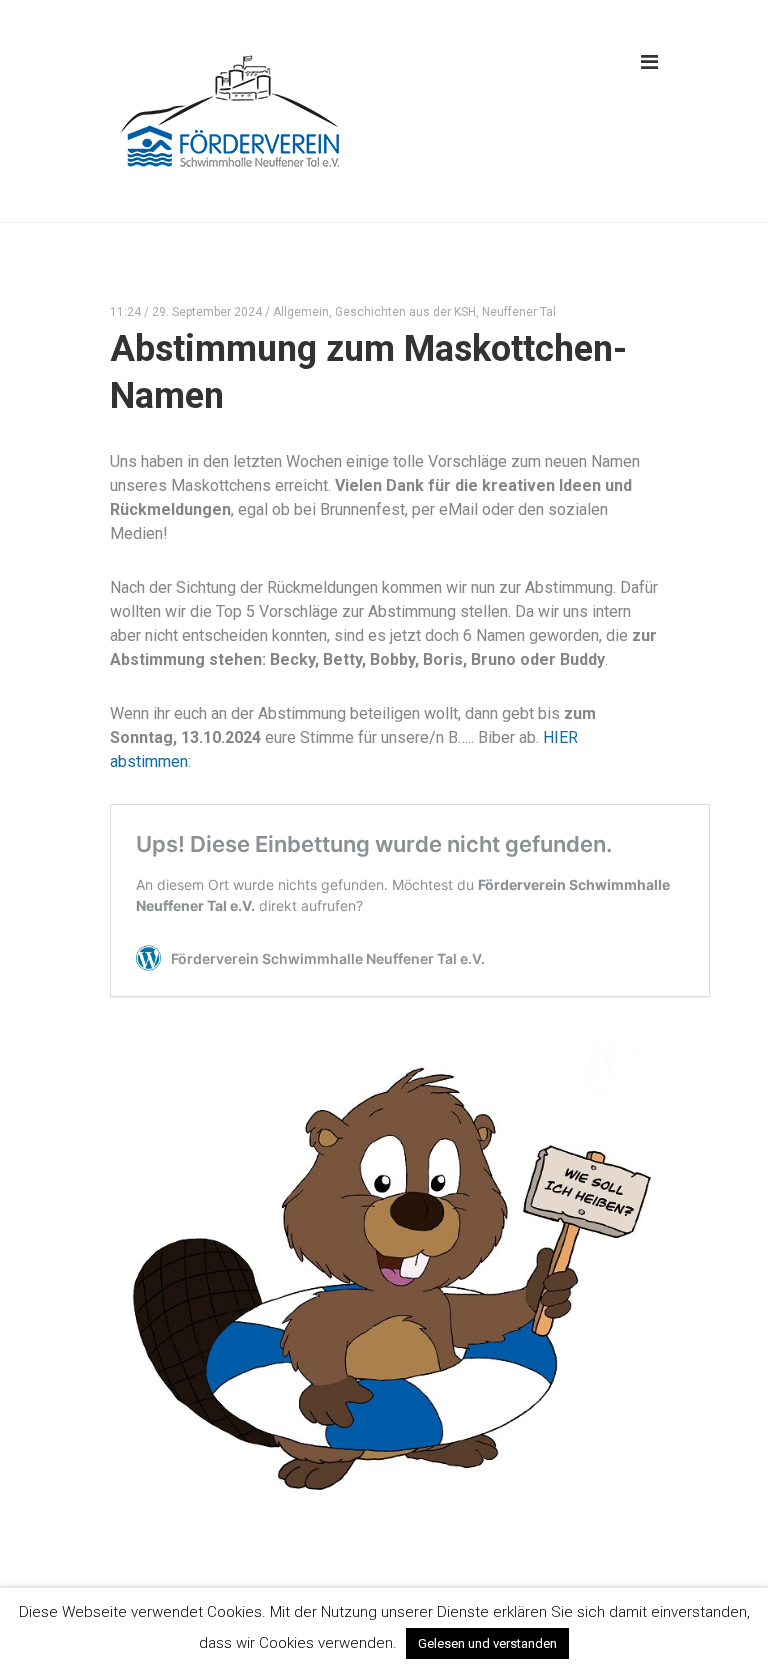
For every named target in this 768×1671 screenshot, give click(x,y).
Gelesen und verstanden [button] (487, 1643)
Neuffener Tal (519, 312)
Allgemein (301, 312)
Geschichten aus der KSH (405, 312)
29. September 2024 (207, 312)
